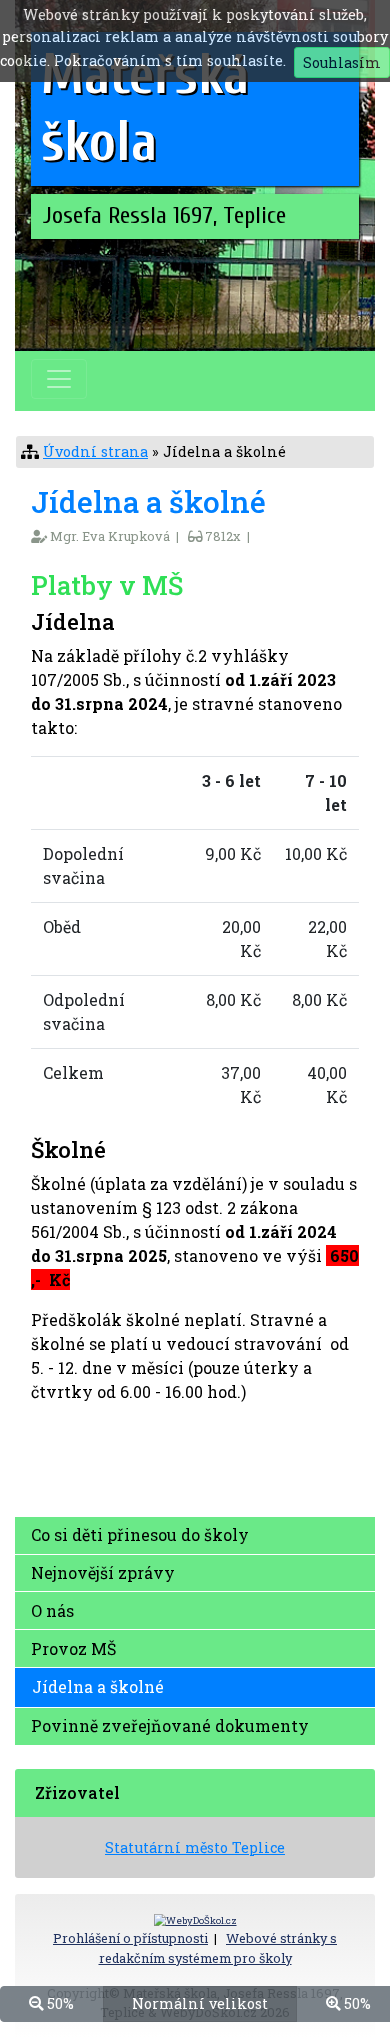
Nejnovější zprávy (103, 1572)
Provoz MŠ (73, 1648)
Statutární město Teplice (195, 1847)
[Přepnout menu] (59, 379)
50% (58, 2003)
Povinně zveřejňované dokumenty (170, 1725)
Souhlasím (342, 62)
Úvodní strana (95, 451)
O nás (52, 1610)
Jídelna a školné (98, 1686)
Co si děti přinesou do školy (140, 1534)
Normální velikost (200, 2003)
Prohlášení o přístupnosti (130, 1938)
